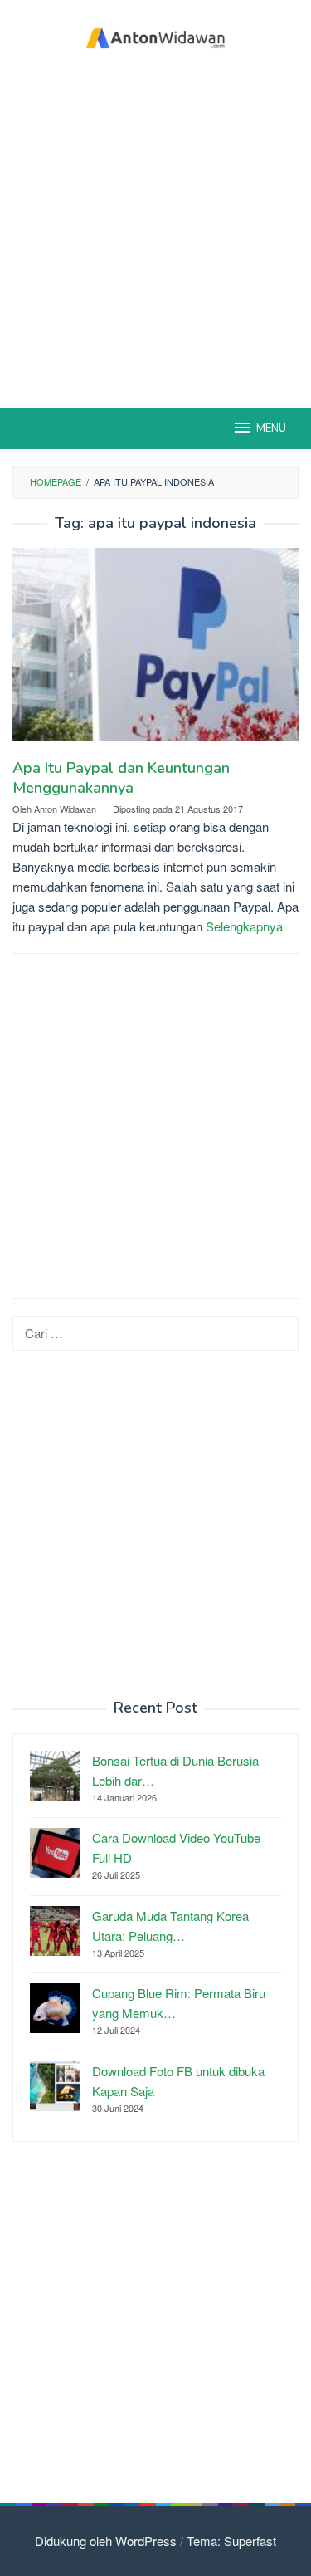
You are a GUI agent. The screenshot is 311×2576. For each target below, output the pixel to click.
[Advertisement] (155, 230)
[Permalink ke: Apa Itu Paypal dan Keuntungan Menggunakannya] (155, 651)
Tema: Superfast (231, 2541)
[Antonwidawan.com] (155, 35)
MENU (271, 428)
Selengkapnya (244, 926)
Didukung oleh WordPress (106, 2541)
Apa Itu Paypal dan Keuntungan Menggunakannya (121, 778)
